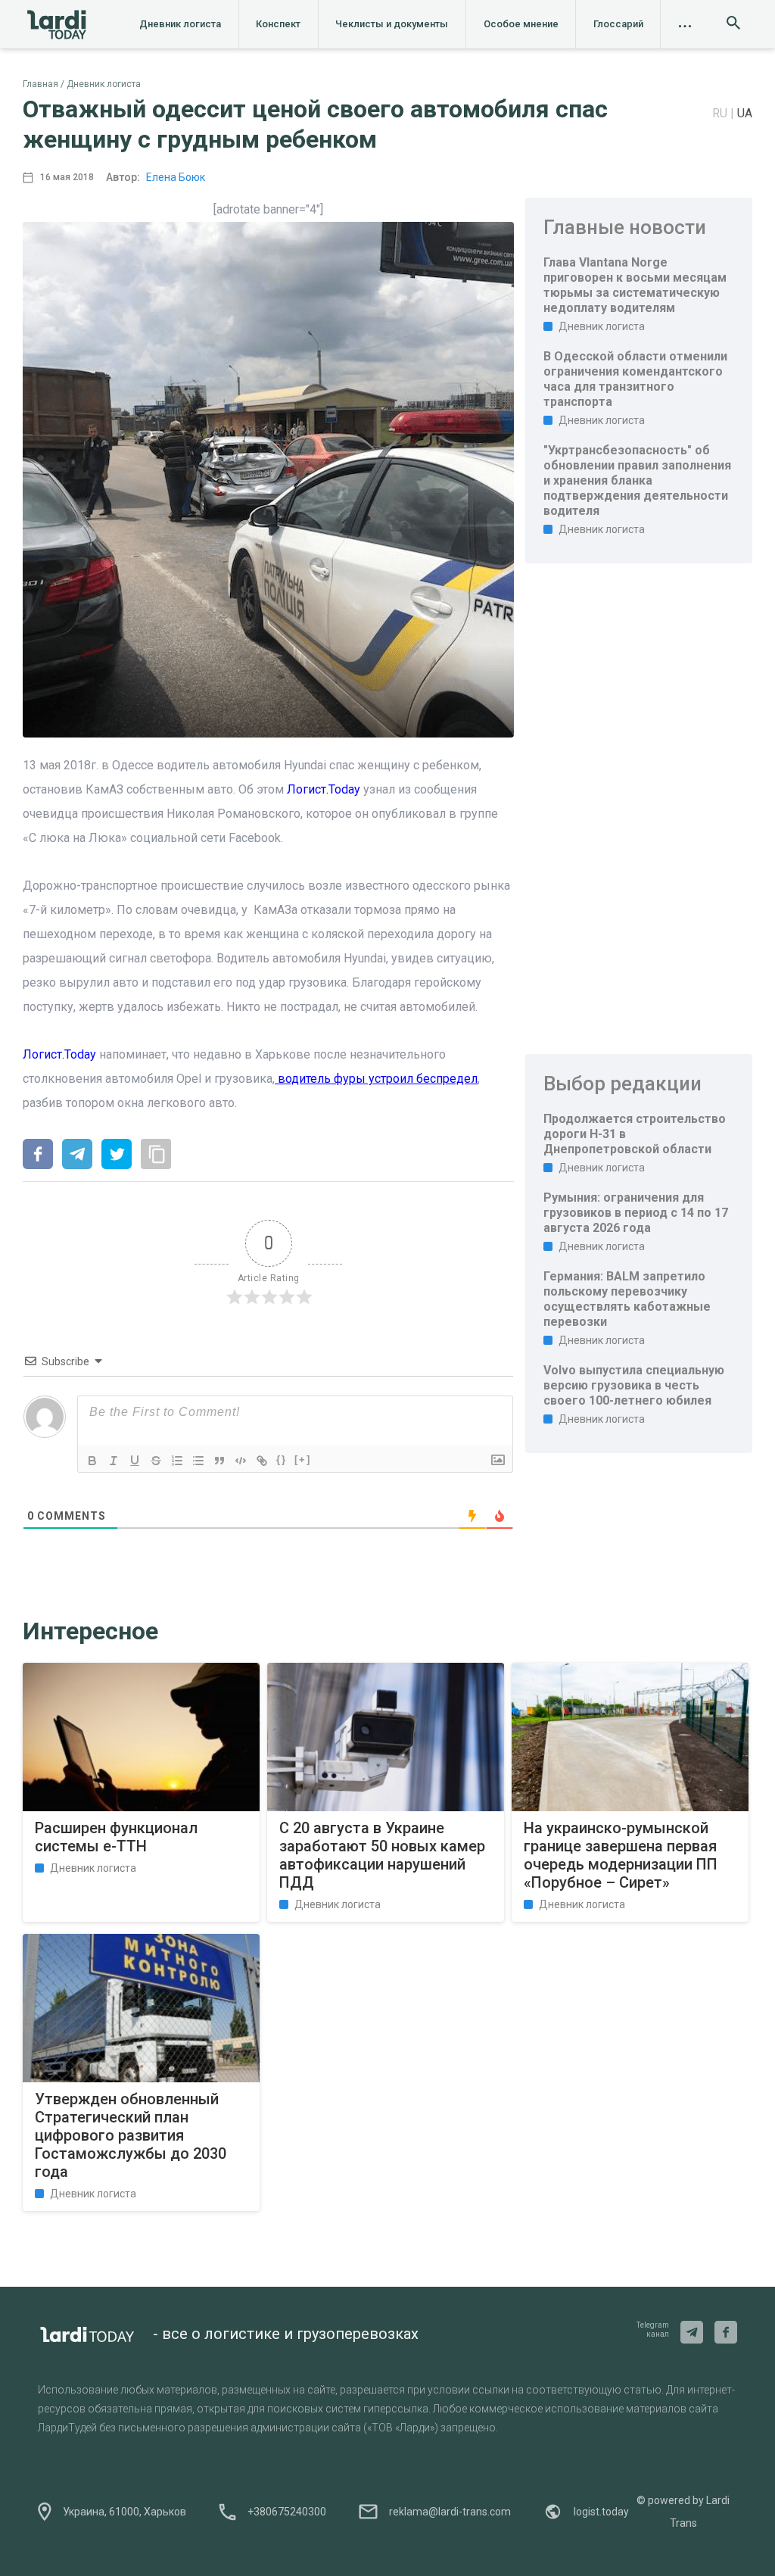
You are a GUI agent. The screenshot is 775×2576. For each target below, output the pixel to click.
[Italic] (114, 1461)
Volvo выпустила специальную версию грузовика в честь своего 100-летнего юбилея (634, 1385)
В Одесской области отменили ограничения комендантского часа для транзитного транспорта (635, 379)
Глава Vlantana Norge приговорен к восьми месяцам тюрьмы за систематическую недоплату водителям (635, 285)
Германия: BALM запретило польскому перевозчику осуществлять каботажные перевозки (627, 1299)
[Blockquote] (219, 1461)
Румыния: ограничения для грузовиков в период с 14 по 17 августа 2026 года (636, 1213)
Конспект (278, 24)
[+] (303, 1460)
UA (745, 113)
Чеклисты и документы (392, 24)
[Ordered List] (177, 1461)
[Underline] (135, 1461)
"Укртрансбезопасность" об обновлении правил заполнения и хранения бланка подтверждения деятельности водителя (637, 480)
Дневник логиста (180, 24)
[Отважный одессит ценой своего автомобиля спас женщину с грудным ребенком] (38, 1155)
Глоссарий (618, 24)
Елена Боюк (176, 177)
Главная (40, 84)
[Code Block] (241, 1461)
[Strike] (156, 1461)
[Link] (262, 1461)
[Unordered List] (198, 1461)
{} (282, 1460)
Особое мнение (521, 24)
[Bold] (92, 1461)
